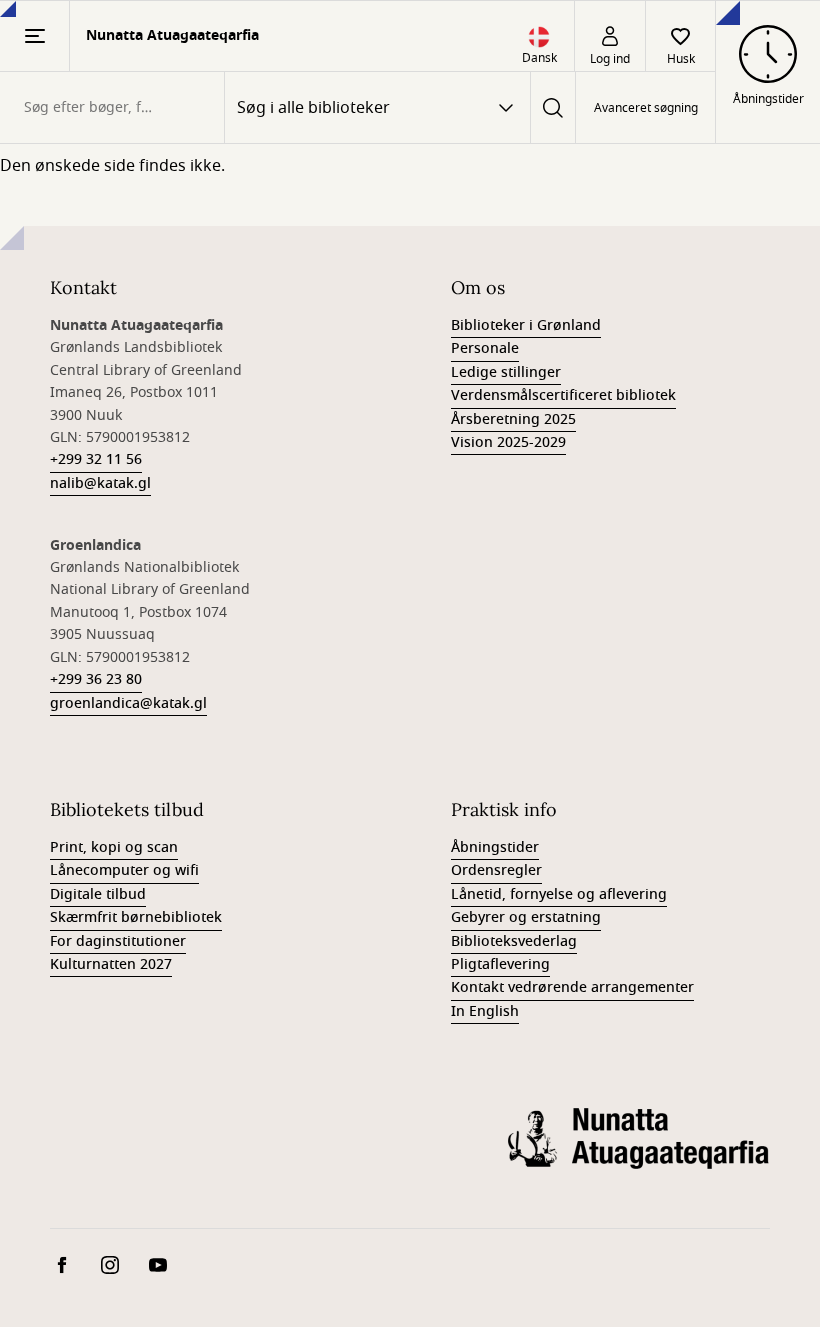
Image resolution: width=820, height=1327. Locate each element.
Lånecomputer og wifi (124, 870)
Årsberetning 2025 (513, 419)
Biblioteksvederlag (514, 941)
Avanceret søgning (646, 108)
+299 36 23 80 (96, 679)
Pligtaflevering (500, 964)
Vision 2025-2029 (508, 442)
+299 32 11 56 (96, 459)
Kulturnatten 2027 (111, 964)
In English (485, 1011)
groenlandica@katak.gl (128, 703)
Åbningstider (495, 847)
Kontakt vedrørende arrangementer (572, 987)
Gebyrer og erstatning (526, 917)
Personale (485, 348)
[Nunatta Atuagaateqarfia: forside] (639, 1154)
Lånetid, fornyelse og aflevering (559, 894)
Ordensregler (496, 870)
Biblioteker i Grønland (526, 325)
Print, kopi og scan (114, 847)
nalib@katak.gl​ (100, 483)
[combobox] (112, 107)
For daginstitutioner (118, 941)
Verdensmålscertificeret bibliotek (563, 395)
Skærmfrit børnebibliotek (136, 917)
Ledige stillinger (506, 372)
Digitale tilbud (98, 894)
